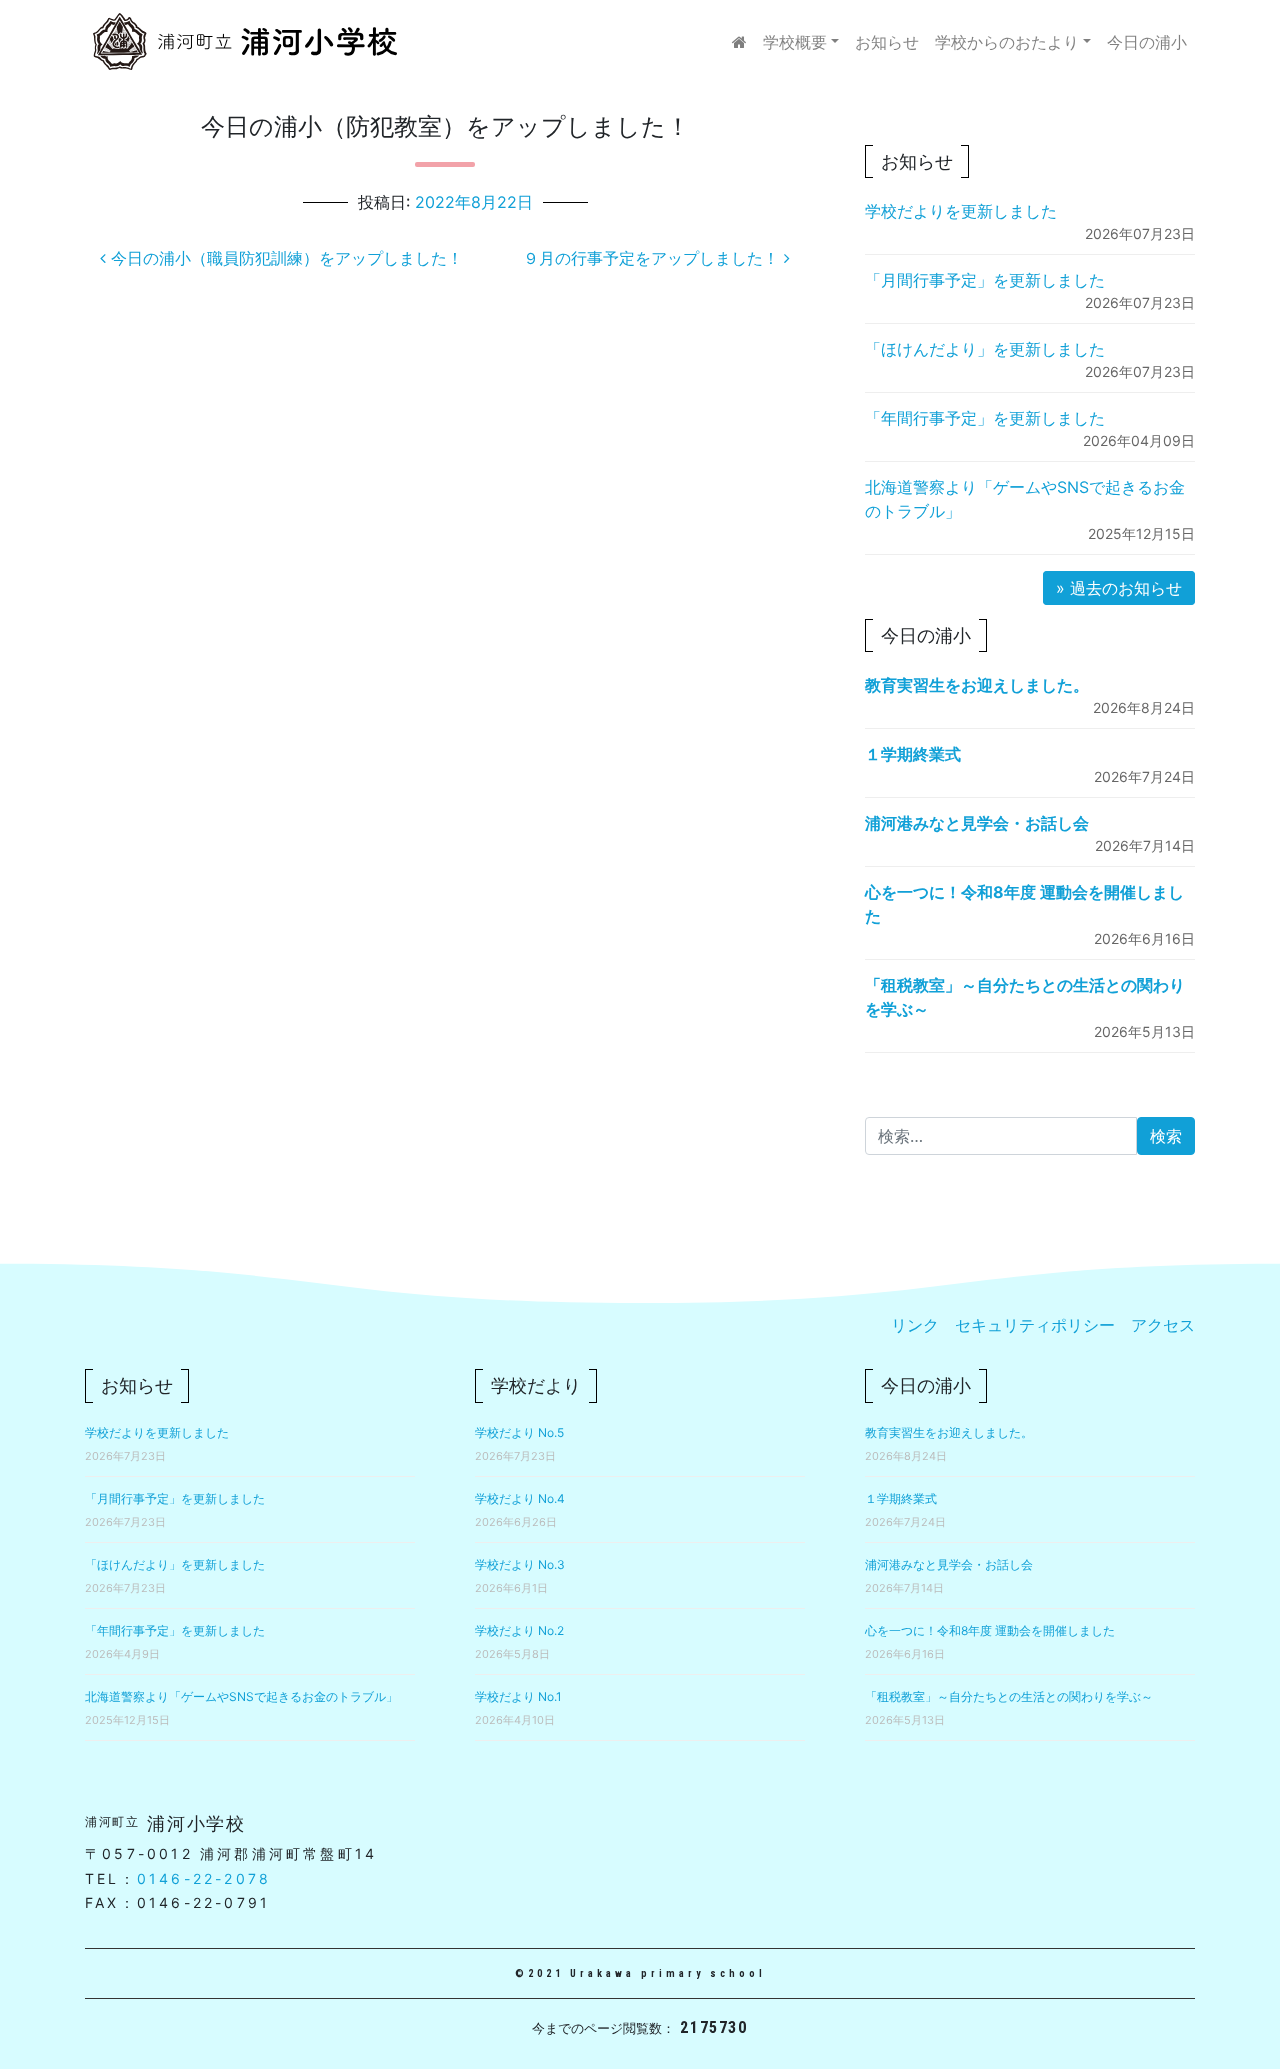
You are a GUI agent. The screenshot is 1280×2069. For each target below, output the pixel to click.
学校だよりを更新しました (961, 211)
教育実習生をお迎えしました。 (977, 685)
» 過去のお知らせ (1119, 588)
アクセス (1163, 1325)
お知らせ (887, 42)
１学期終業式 (913, 754)
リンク (915, 1325)
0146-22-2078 (204, 1878)
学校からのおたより (1007, 42)
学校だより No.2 (519, 1630)
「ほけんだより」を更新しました (985, 349)
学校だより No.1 (518, 1696)
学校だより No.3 (520, 1564)
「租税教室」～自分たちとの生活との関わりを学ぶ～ (1009, 1696)
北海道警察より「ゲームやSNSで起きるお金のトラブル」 (241, 1696)
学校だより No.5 (519, 1432)
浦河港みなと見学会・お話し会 (977, 823)
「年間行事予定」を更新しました (985, 418)
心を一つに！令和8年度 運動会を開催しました (990, 1630)
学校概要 (795, 42)
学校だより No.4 (520, 1498)
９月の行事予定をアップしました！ (653, 258)
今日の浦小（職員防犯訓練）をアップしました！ (284, 258)
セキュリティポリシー (1035, 1325)
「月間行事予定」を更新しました (985, 280)
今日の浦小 (1147, 42)
